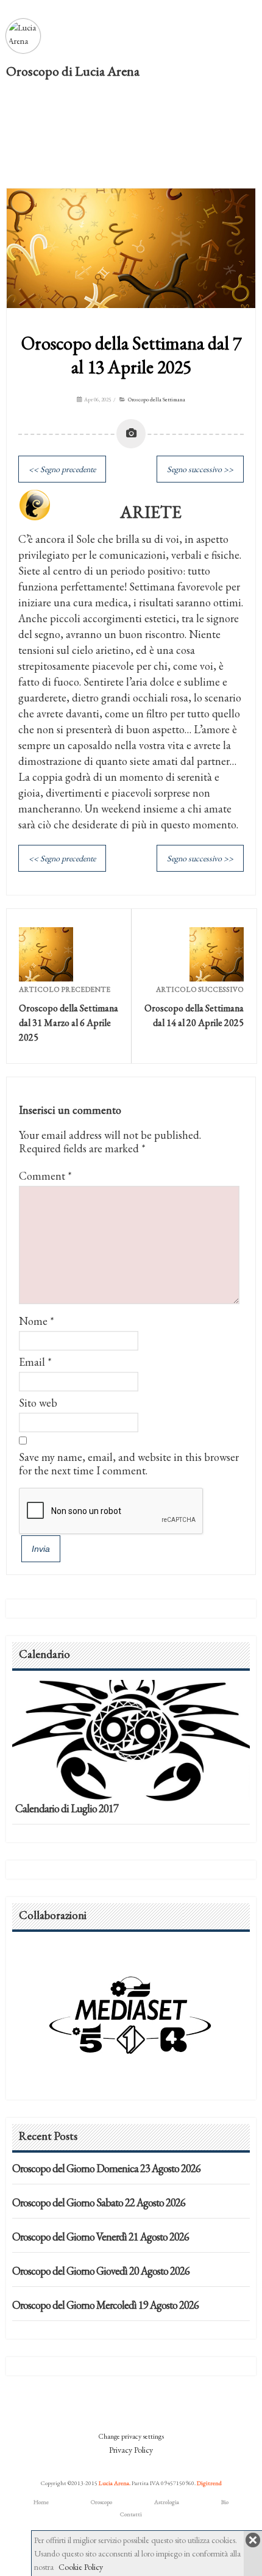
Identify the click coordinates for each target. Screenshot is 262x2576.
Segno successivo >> (200, 469)
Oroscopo (101, 2502)
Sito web (38, 1403)
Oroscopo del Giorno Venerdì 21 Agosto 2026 (101, 2237)
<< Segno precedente (62, 469)
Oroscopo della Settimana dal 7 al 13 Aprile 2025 (131, 355)
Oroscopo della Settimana (157, 400)
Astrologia (167, 2502)
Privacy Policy (131, 2450)
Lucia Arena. (115, 2483)
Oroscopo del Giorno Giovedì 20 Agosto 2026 (101, 2271)
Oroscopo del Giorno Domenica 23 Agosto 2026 (106, 2168)
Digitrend (209, 2483)
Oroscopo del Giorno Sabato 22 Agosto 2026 (99, 2202)
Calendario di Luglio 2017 (67, 1808)
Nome (33, 1321)
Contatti (131, 2514)
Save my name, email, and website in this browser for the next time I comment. (129, 1464)
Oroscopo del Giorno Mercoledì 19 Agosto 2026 (105, 2305)
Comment (45, 1176)
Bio (225, 2502)
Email (32, 1362)
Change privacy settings (131, 2436)
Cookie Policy (81, 2567)
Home (41, 2502)
